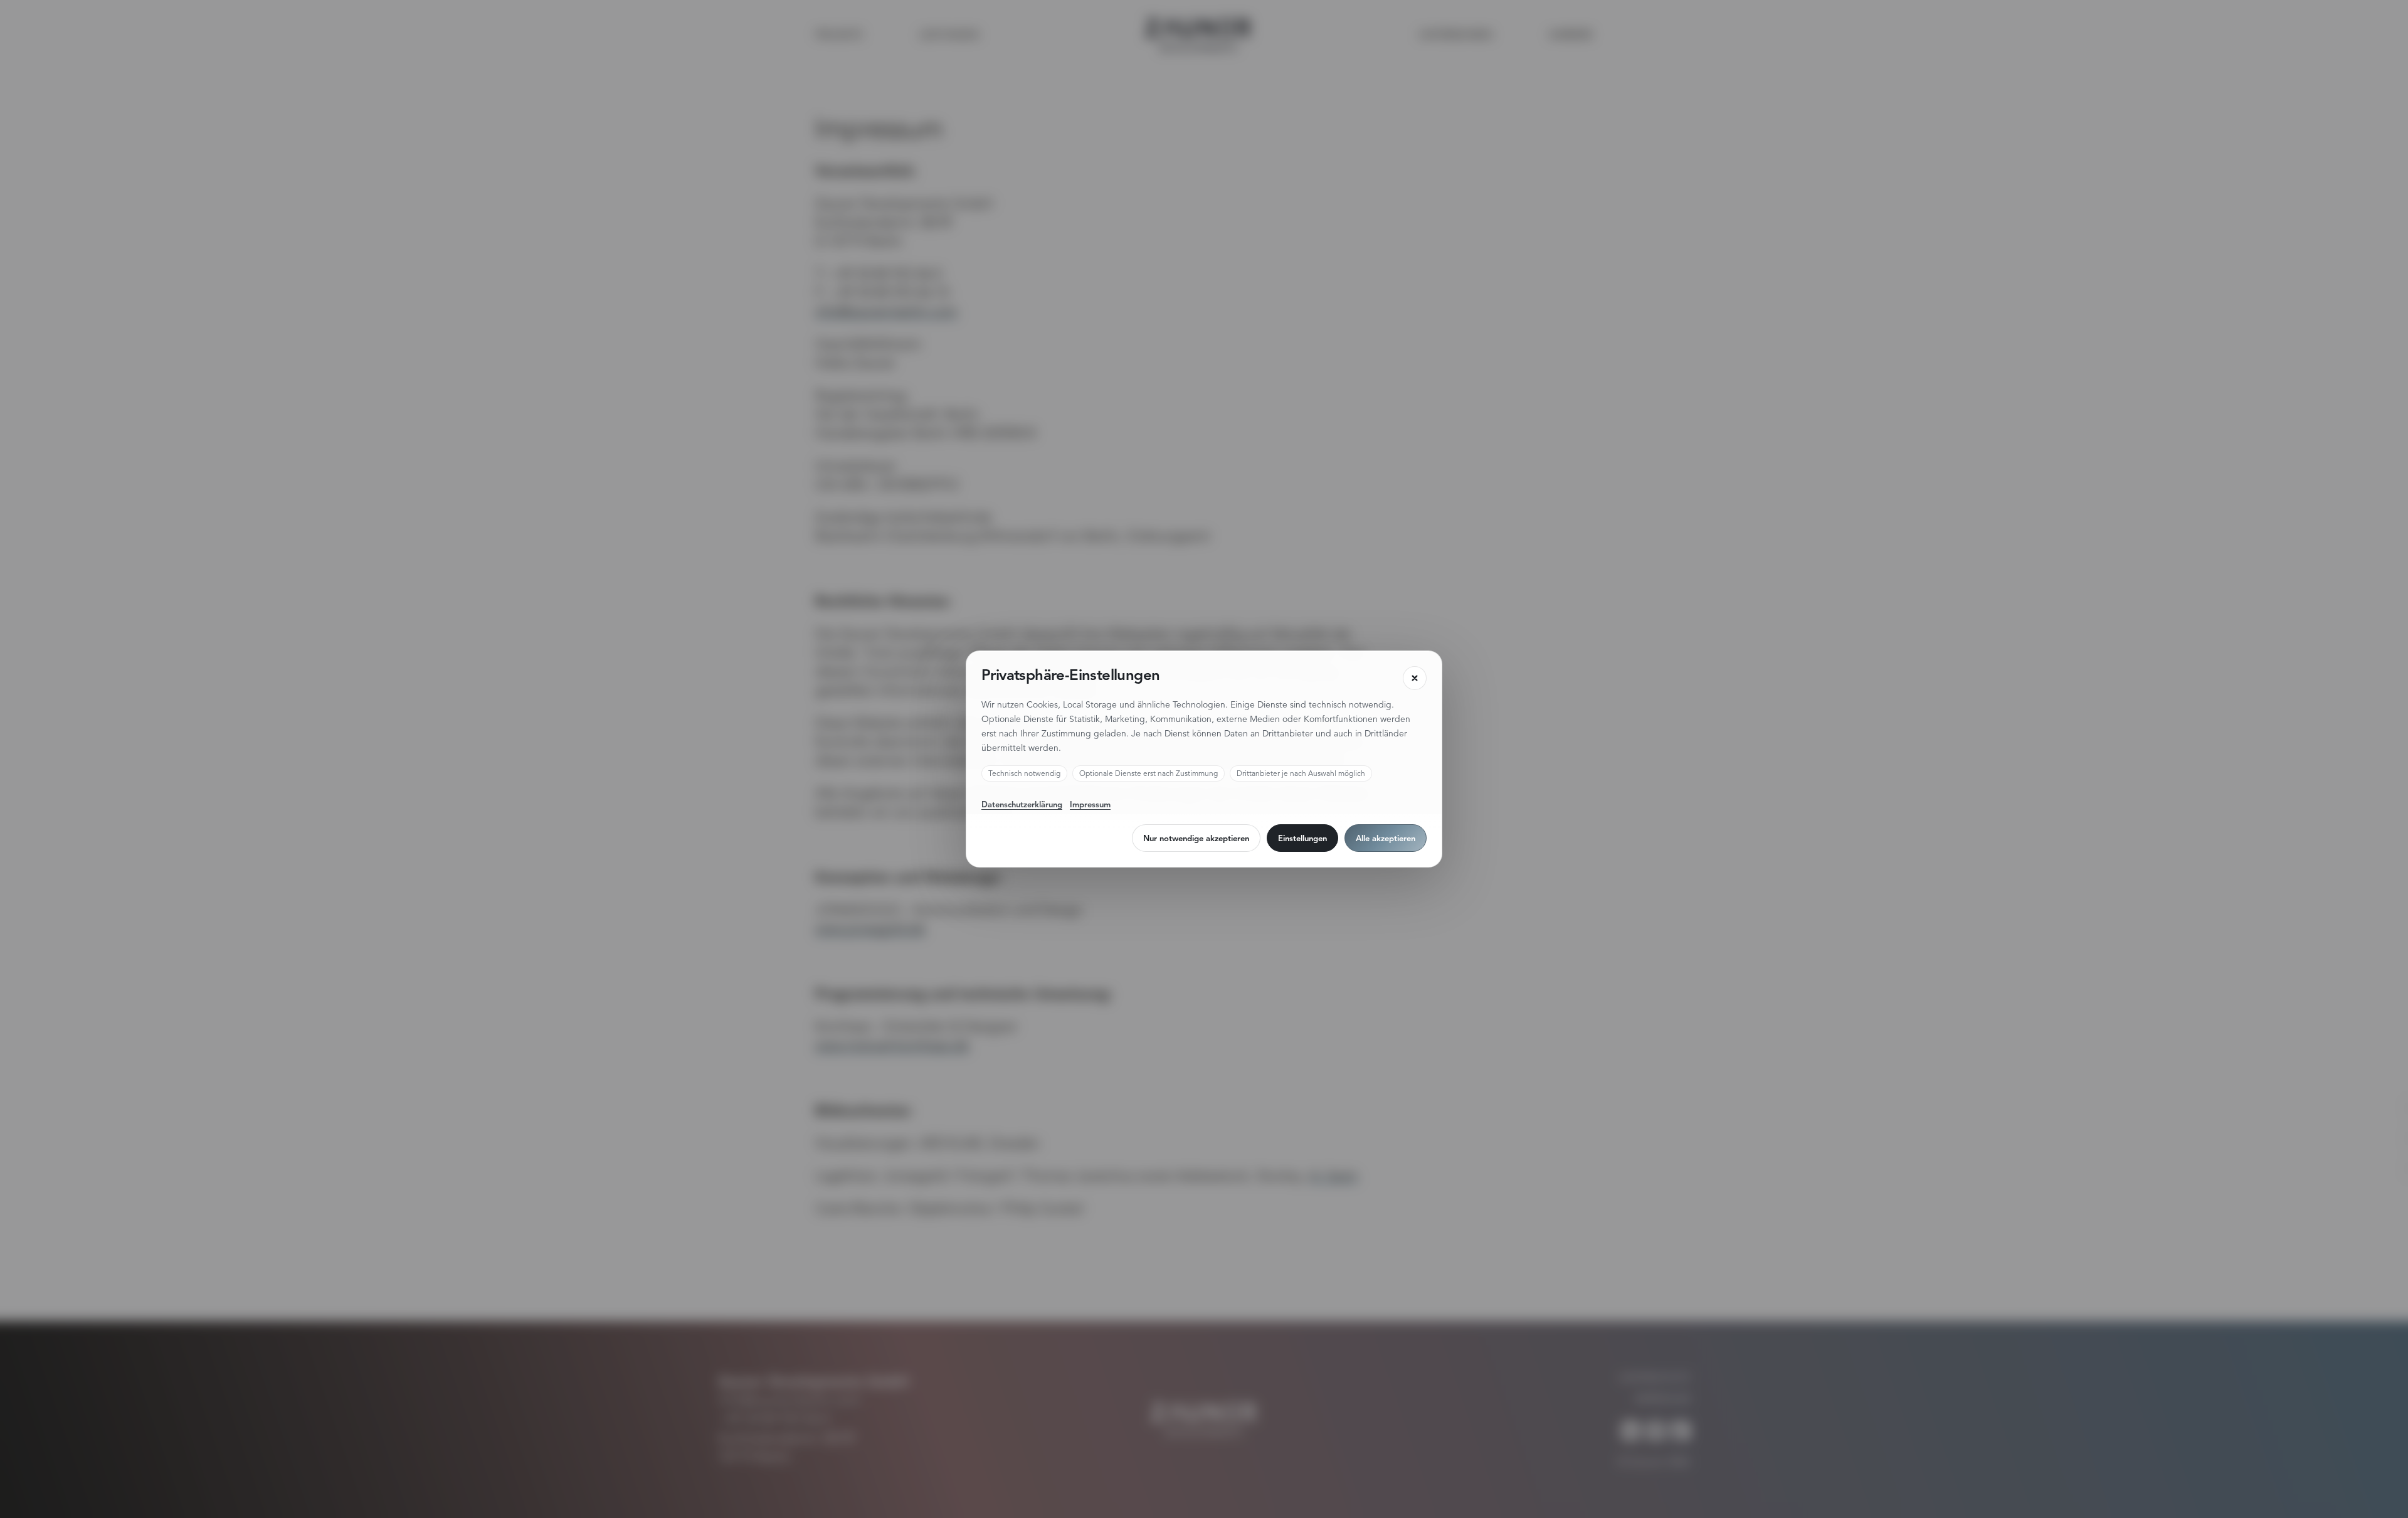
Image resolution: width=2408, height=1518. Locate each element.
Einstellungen (1302, 838)
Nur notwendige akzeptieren (1196, 838)
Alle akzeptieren (1386, 838)
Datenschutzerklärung (1022, 804)
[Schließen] (1415, 678)
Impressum (1090, 804)
